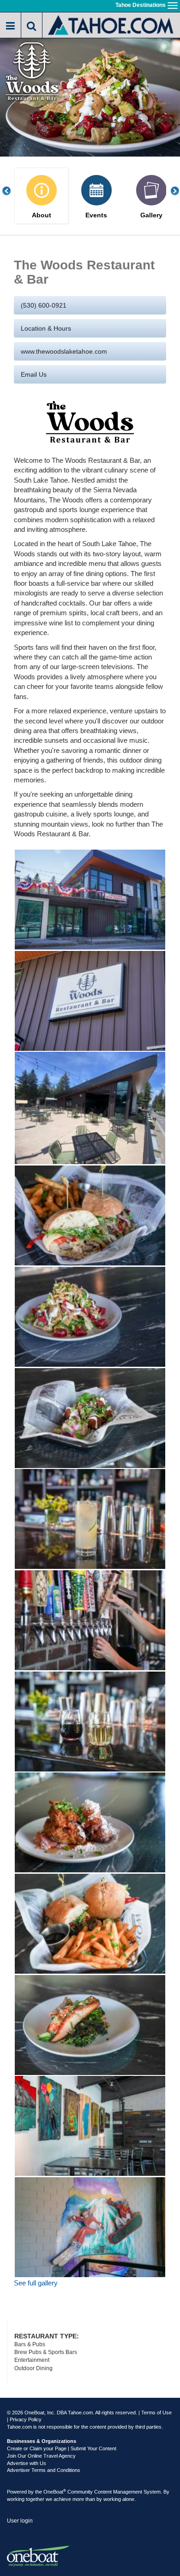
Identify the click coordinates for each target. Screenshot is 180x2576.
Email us (34, 374)
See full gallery (36, 2283)
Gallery (151, 215)
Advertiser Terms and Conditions (44, 2470)
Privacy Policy (26, 2419)
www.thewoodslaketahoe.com (64, 351)
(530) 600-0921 (44, 305)
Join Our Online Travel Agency (41, 2456)
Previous (12, 191)
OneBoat (55, 2492)
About (42, 215)
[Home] (111, 24)
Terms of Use (156, 2413)
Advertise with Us (27, 2463)
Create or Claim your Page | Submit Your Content (62, 2448)
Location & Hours (46, 328)
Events (96, 215)
